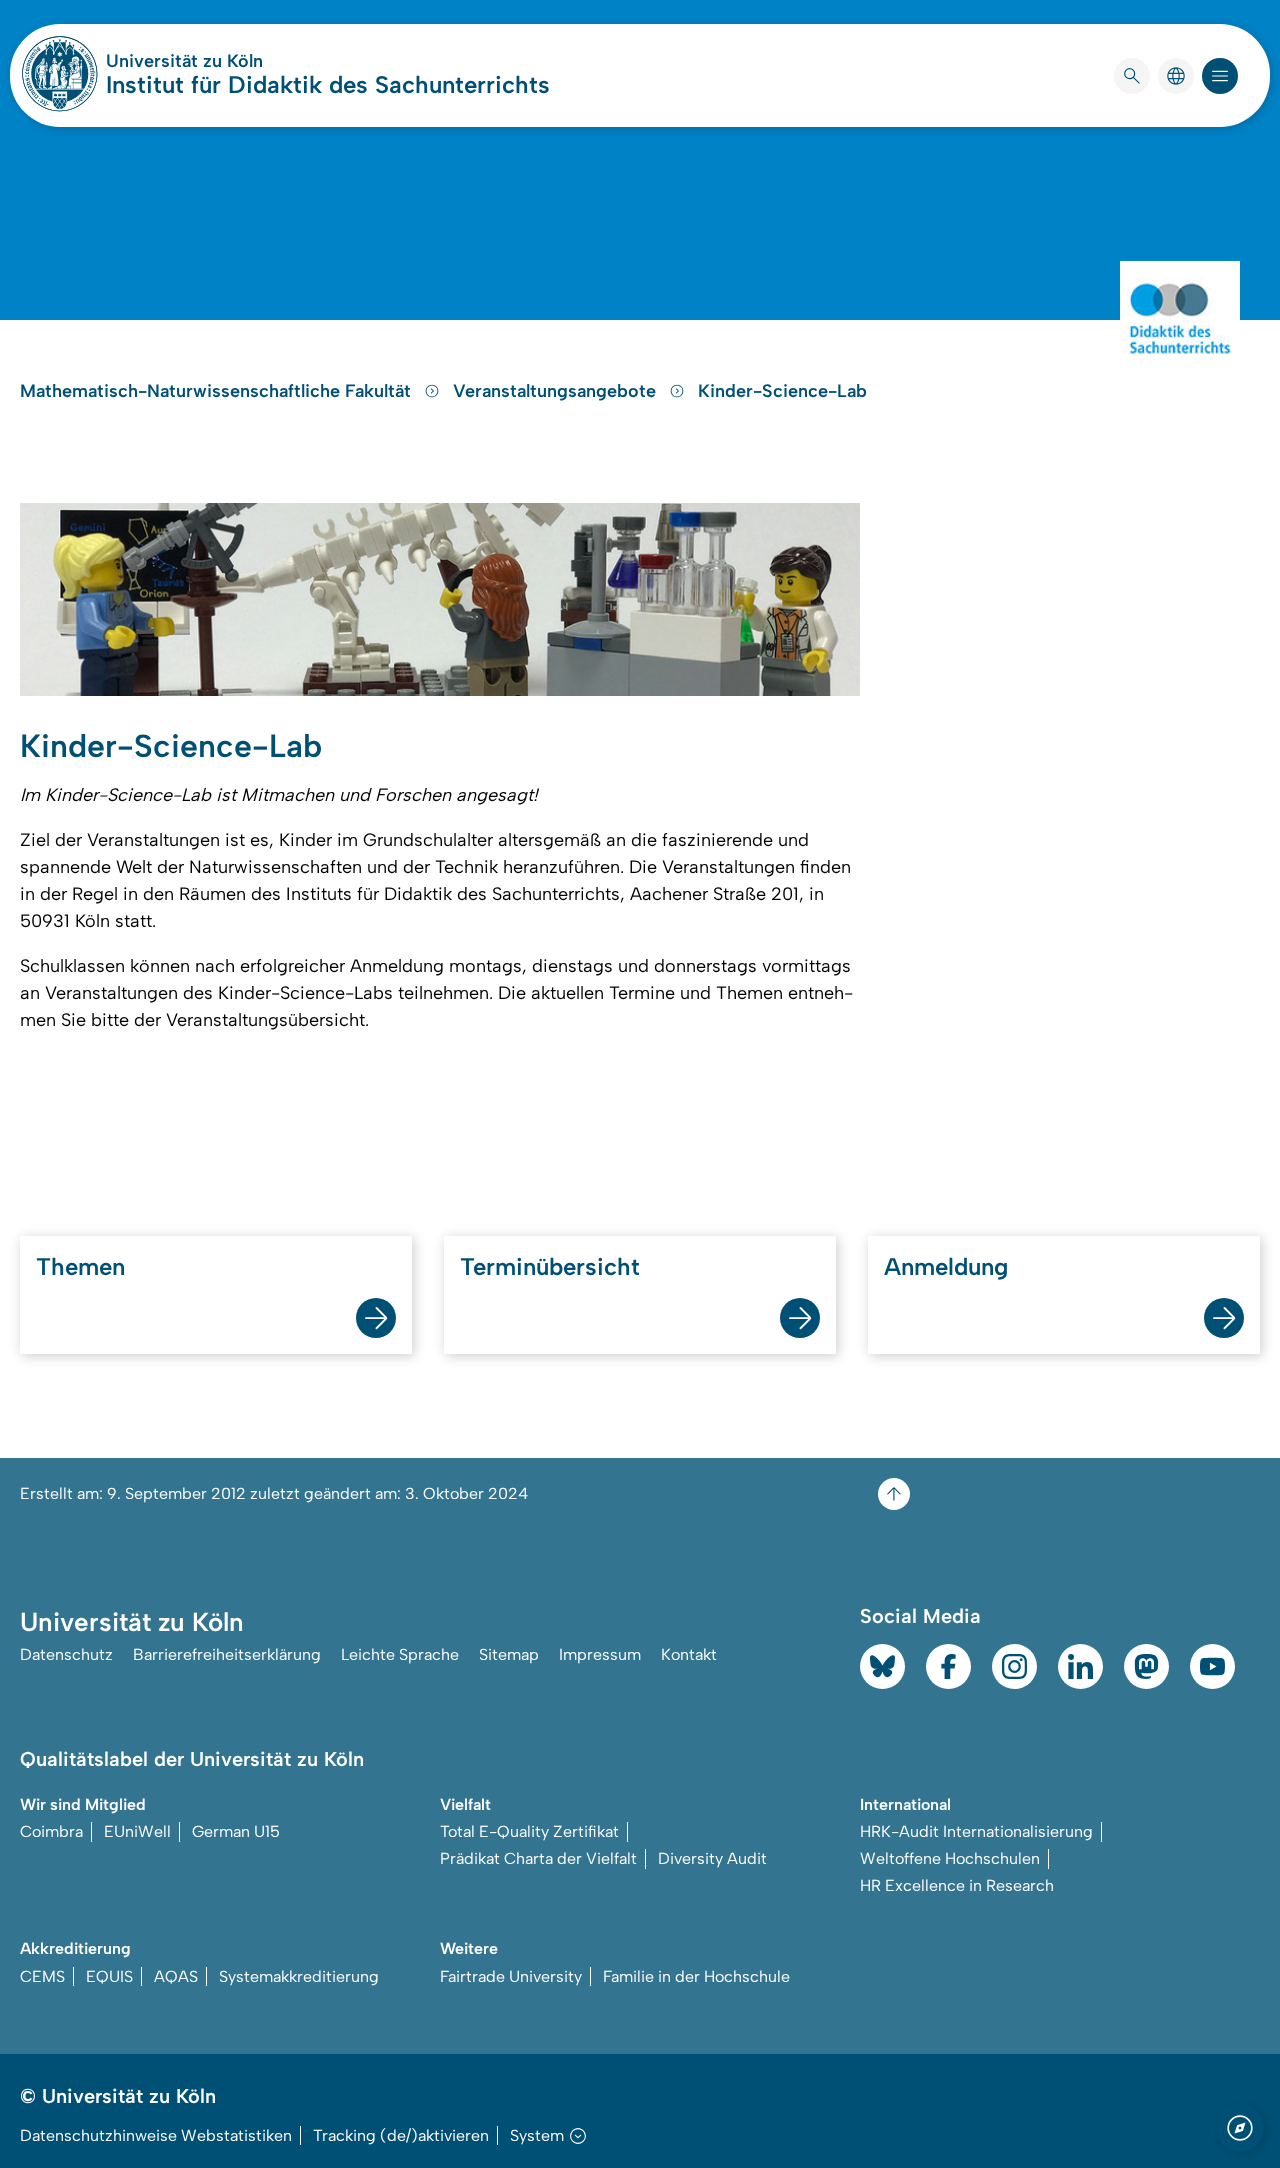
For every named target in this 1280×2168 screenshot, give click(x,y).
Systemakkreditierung (299, 1976)
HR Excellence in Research (957, 1885)
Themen (80, 1266)
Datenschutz (66, 1654)
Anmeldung (946, 1266)
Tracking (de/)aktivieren (401, 2135)
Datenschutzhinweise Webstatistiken (156, 2135)
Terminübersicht (550, 1266)
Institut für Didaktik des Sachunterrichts (328, 84)
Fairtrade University (511, 1976)
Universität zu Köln (244, 61)
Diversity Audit (712, 1858)
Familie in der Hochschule (696, 1976)
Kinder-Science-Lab (782, 391)
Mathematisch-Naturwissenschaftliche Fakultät (218, 391)
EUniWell (137, 1831)
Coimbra (51, 1831)
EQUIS (109, 1976)
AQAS (176, 1976)
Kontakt (689, 1654)
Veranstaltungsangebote (557, 391)
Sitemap (509, 1654)
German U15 (236, 1831)
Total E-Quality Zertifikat (529, 1831)
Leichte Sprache (400, 1654)
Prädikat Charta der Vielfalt (538, 1858)
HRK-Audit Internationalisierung (976, 1831)
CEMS (42, 1976)
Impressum (600, 1654)
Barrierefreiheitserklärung (227, 1654)
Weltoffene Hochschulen (950, 1858)
